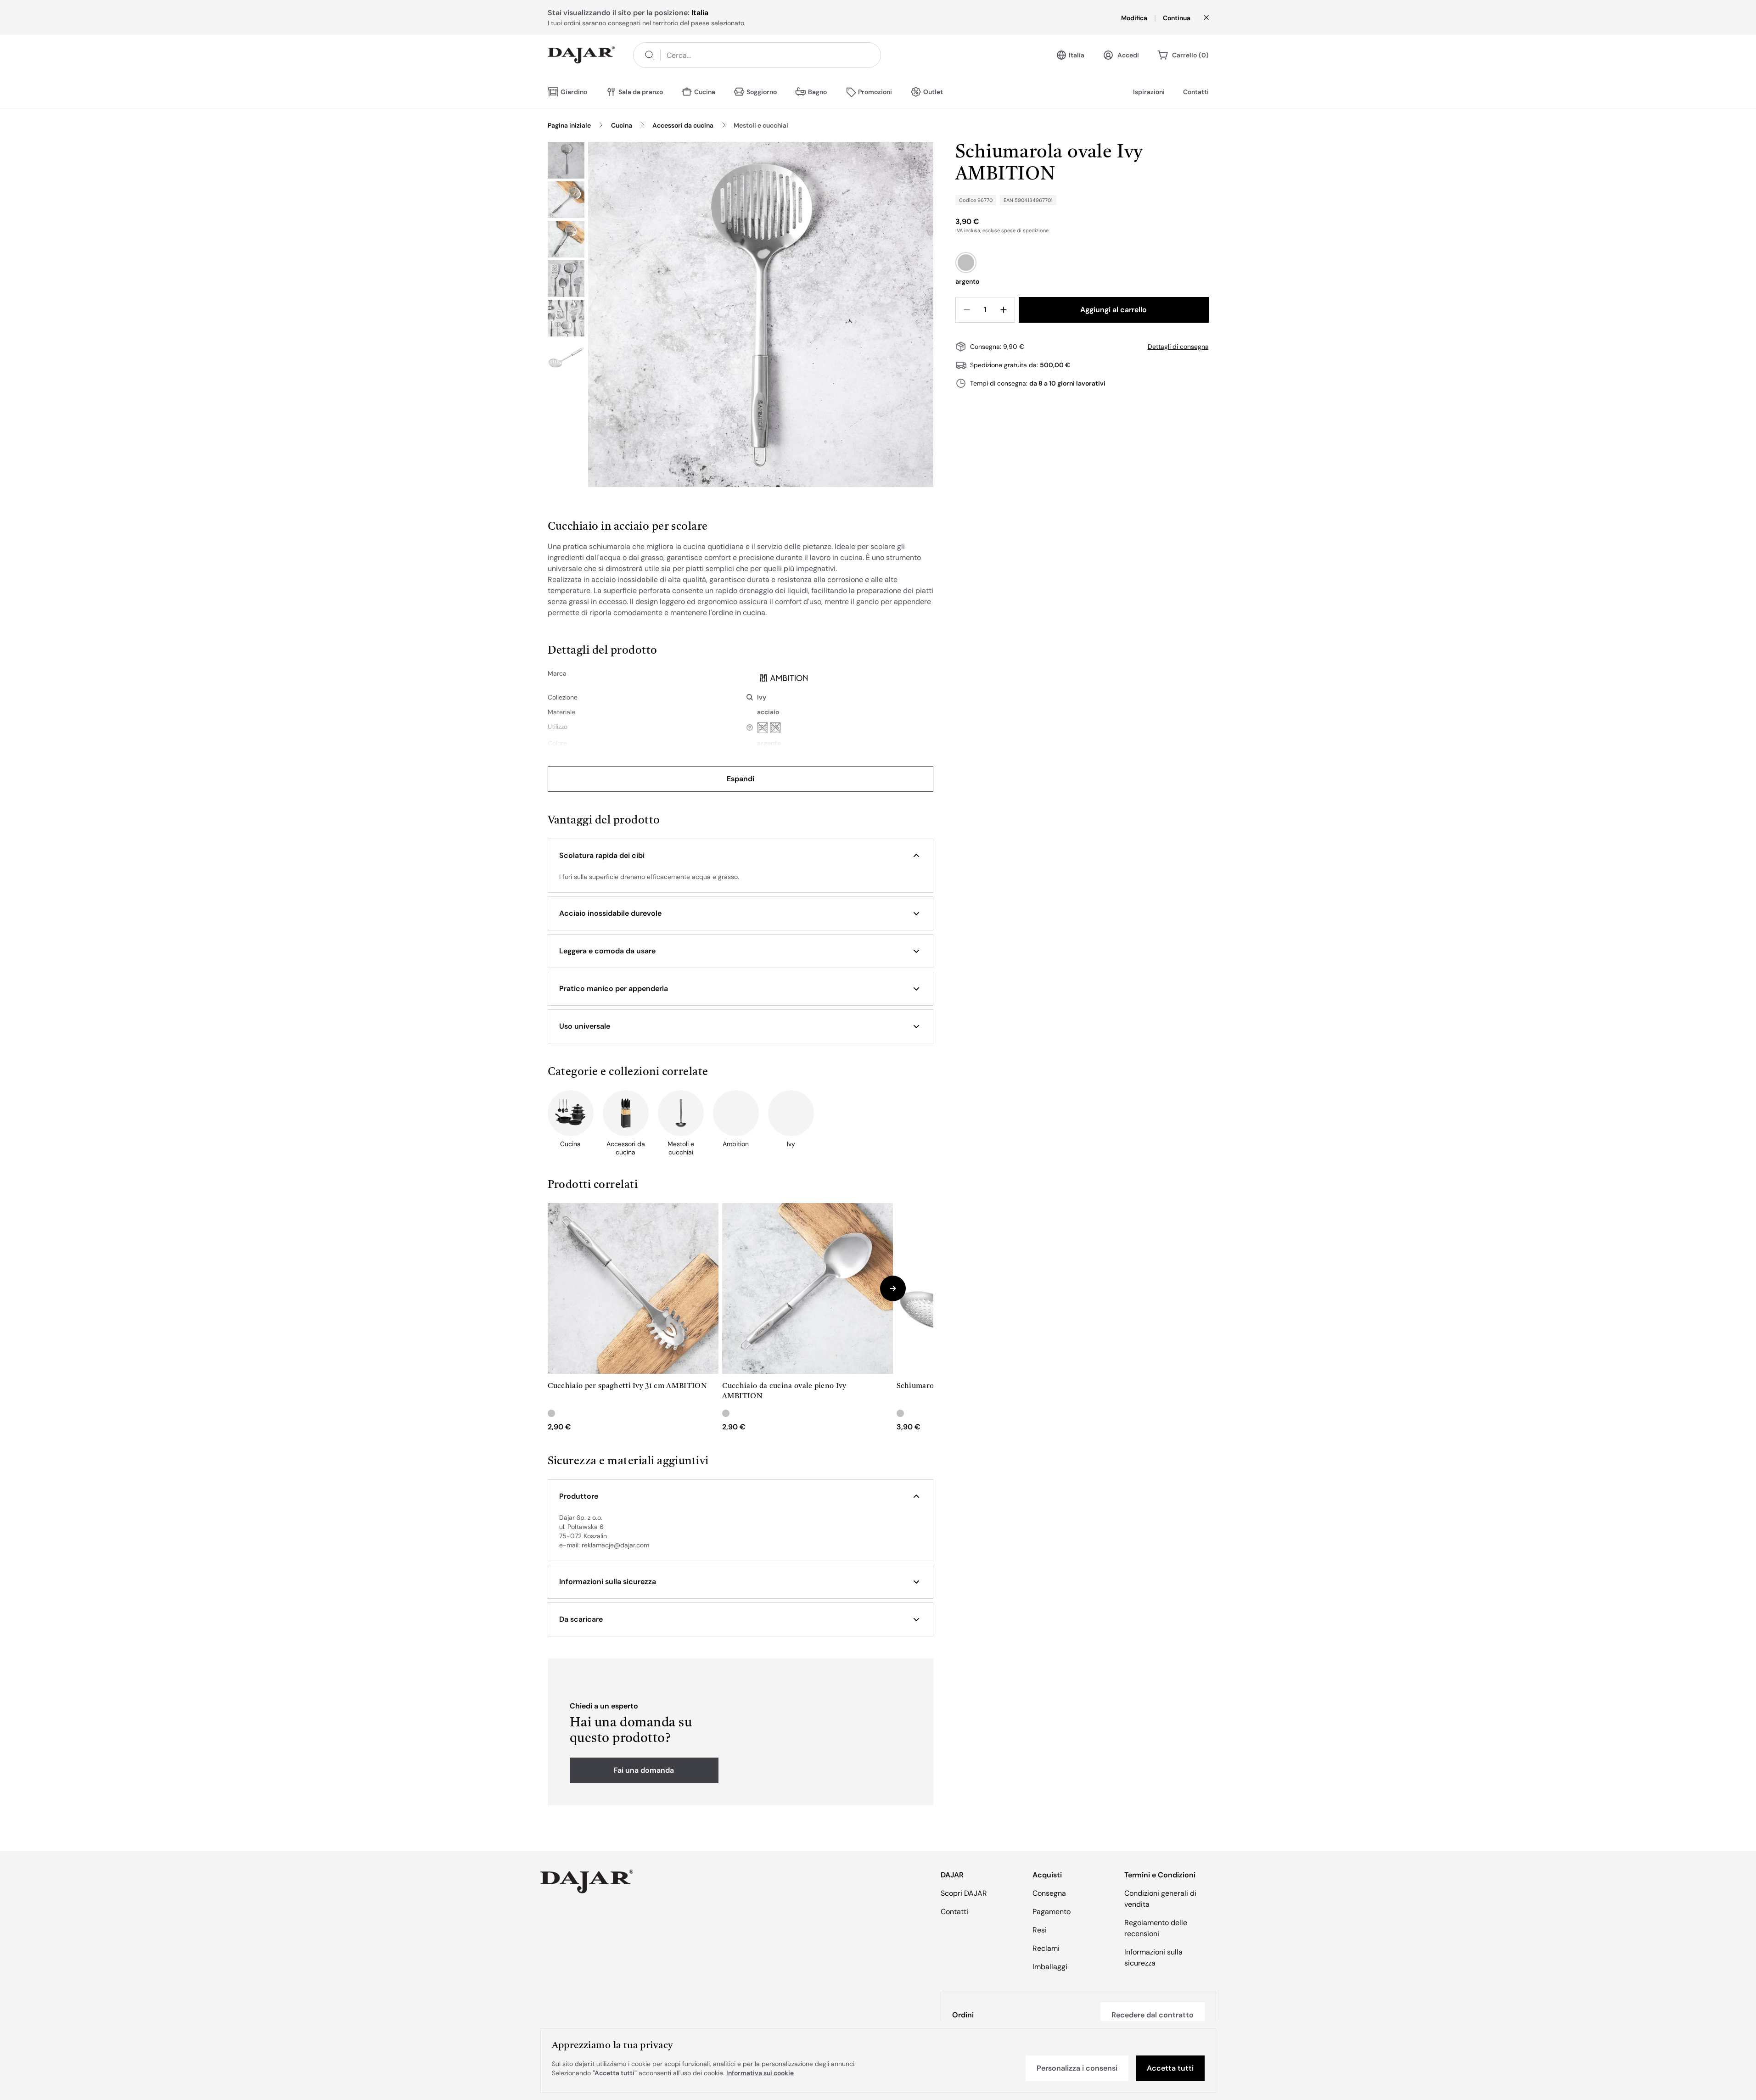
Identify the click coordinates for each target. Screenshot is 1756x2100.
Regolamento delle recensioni (1156, 1928)
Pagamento (1052, 1912)
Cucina (622, 125)
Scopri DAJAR (964, 1893)
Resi (1040, 1930)
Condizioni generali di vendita (1160, 1899)
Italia (1077, 55)
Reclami (1046, 1948)
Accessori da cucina (683, 125)
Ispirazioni (1149, 92)
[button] (741, 856)
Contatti (1196, 92)
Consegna (1049, 1893)
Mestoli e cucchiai (761, 125)
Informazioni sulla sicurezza (1153, 1957)
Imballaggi (1050, 1967)
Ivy (762, 697)
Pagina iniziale (569, 125)
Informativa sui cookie (760, 2073)
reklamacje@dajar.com (615, 1545)
